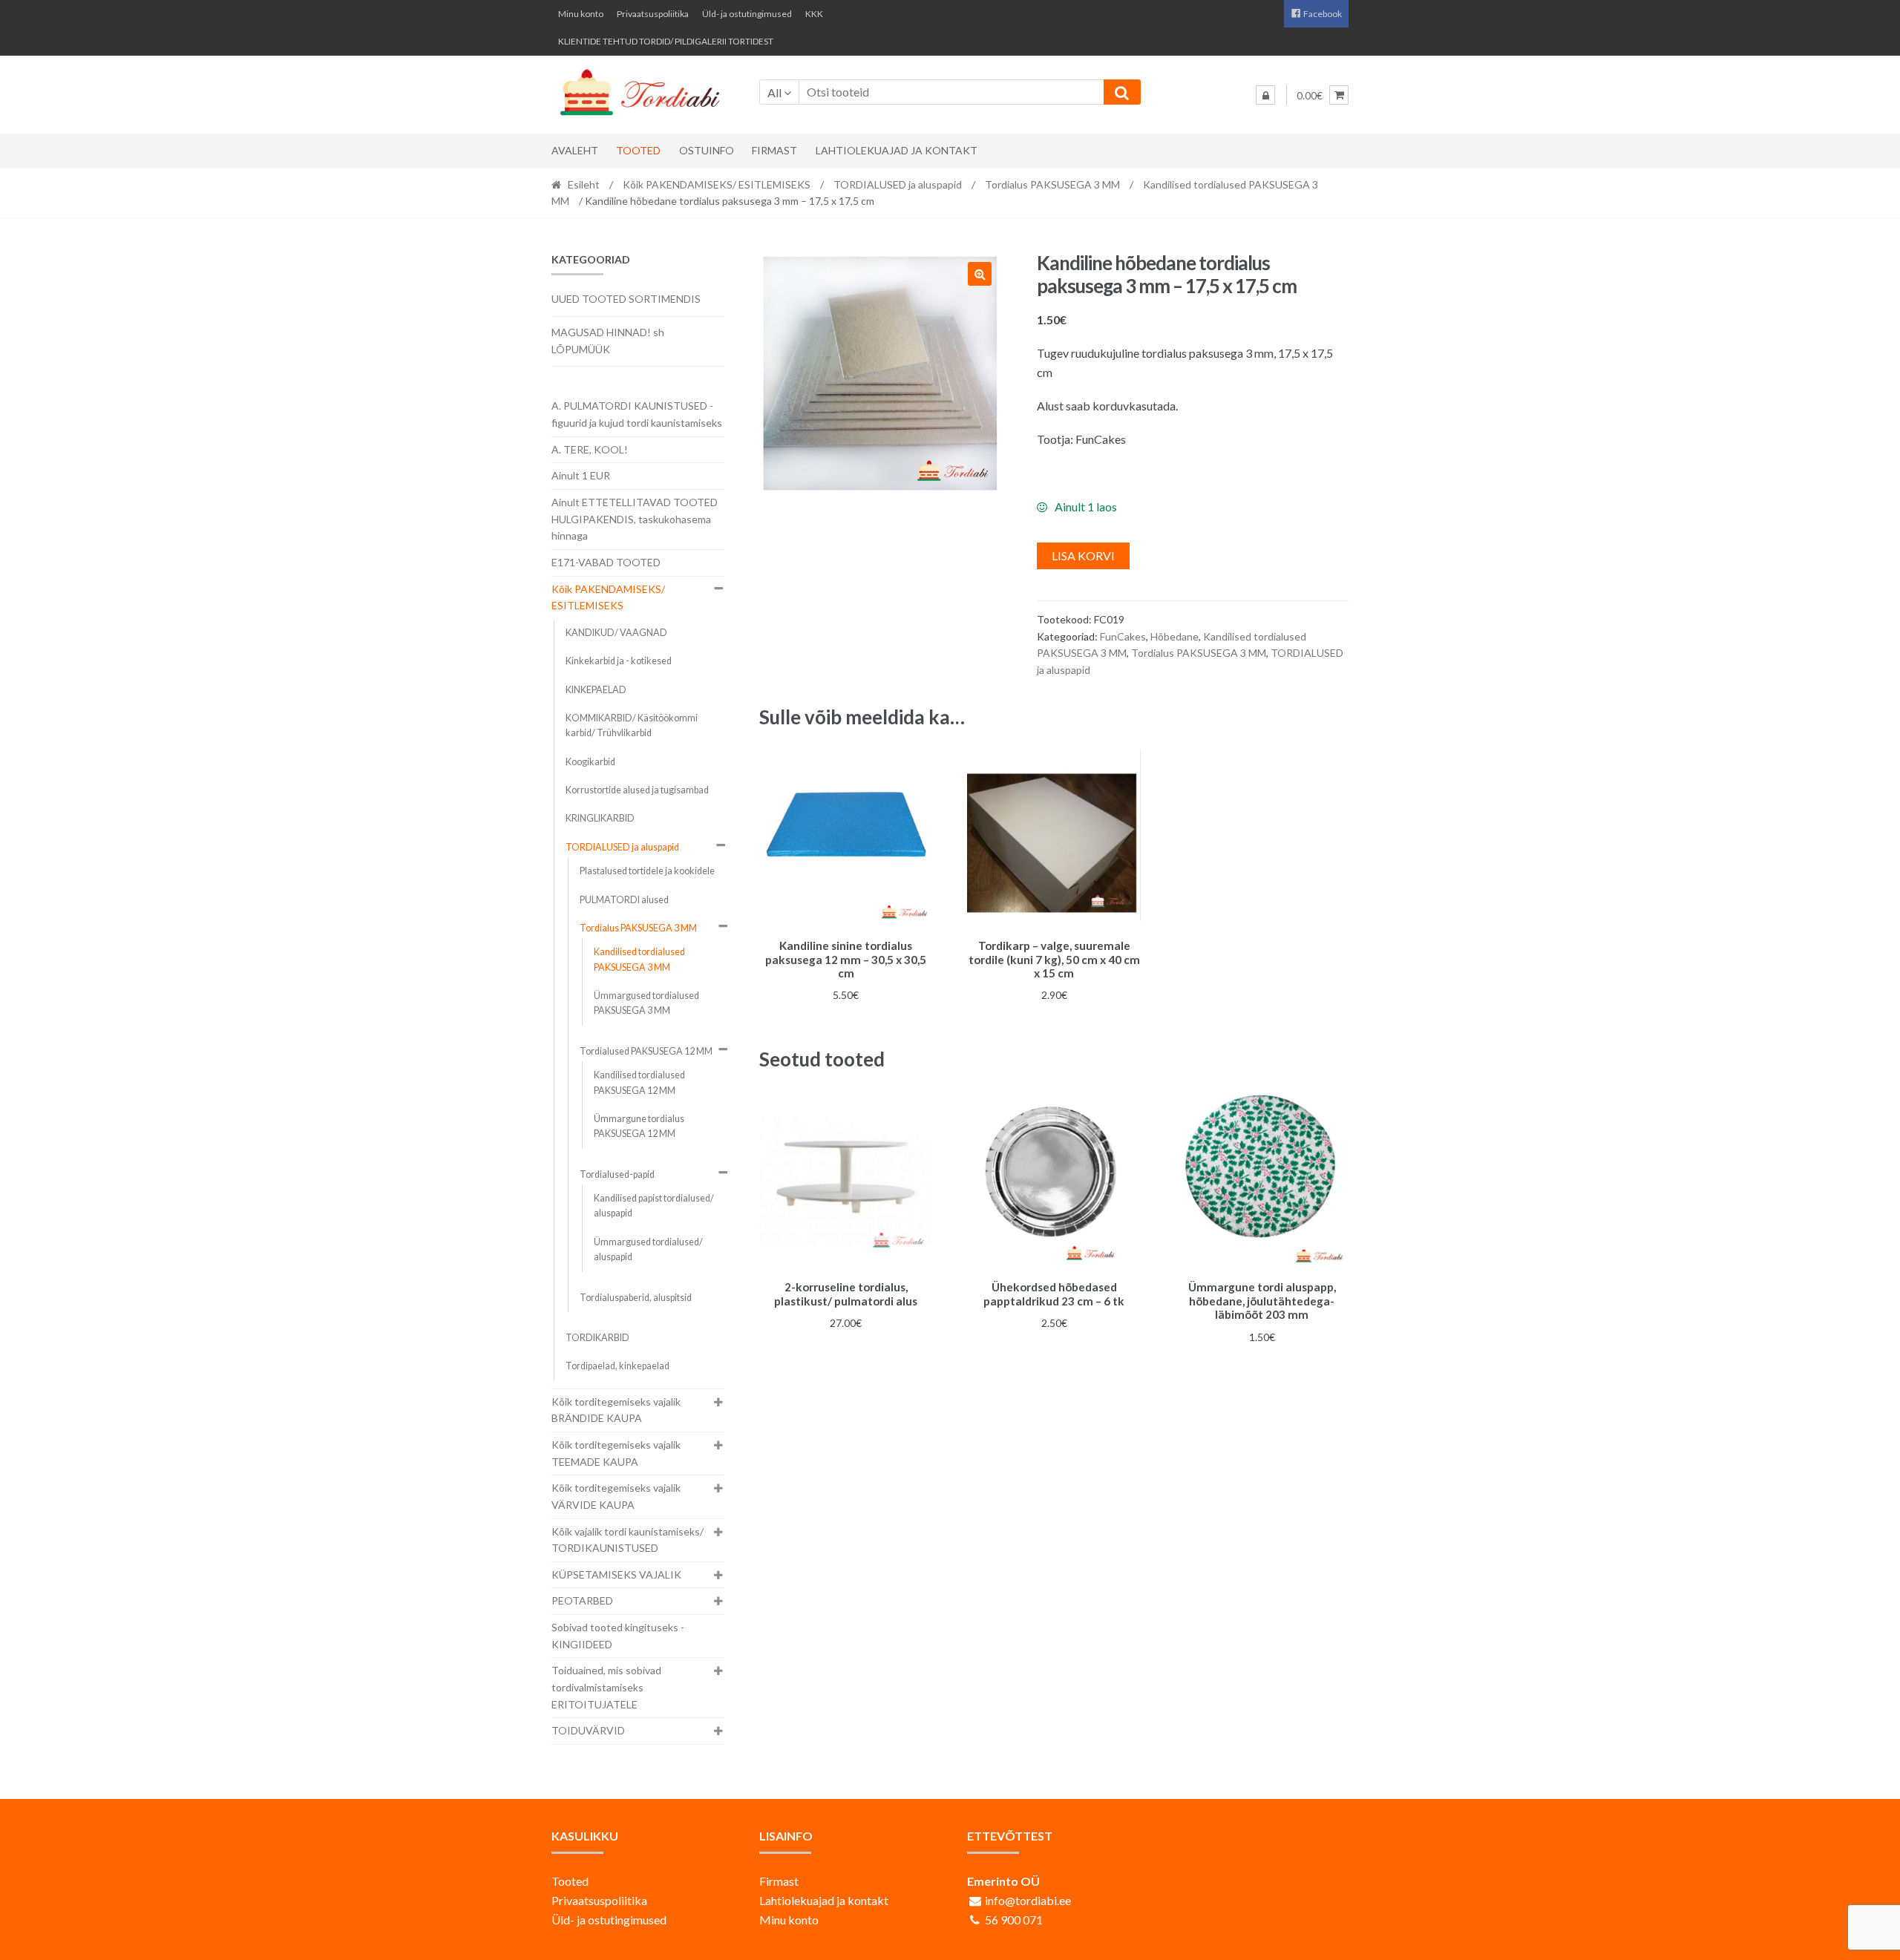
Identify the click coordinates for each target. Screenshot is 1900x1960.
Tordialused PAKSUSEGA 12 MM (646, 1051)
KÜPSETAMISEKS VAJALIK (616, 1574)
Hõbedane (1175, 636)
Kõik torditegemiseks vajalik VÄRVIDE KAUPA (616, 1496)
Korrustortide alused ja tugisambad (637, 790)
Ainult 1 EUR (581, 475)
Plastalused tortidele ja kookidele (647, 871)
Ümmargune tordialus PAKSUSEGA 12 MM (639, 1126)
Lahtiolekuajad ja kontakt (897, 150)
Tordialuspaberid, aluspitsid (636, 1298)
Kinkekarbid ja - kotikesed (619, 661)
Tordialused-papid (617, 1174)
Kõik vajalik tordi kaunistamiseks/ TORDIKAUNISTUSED (628, 1540)
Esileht (584, 184)
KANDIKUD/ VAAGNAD (616, 633)
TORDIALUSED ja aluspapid (898, 184)
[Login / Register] (1265, 95)
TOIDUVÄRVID (588, 1730)
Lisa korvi (1083, 555)
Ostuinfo (707, 150)
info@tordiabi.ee (1028, 1900)
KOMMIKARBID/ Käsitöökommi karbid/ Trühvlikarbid (632, 725)
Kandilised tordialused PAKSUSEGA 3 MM (639, 959)
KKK (814, 14)
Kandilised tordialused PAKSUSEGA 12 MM (639, 1082)
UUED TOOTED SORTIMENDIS (626, 299)
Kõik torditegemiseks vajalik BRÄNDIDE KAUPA (616, 1410)
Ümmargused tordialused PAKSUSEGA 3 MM (646, 1003)
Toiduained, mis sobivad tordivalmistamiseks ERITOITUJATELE (606, 1687)
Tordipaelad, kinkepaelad (617, 1366)
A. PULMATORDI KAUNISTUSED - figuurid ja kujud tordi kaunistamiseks (637, 414)
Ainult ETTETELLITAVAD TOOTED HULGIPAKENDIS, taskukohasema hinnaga (635, 519)
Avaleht (575, 150)
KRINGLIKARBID (600, 818)
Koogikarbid (590, 762)
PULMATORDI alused (624, 900)
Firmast (774, 150)
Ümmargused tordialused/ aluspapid (648, 1249)
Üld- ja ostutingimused (747, 14)
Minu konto (581, 14)
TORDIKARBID (597, 1338)
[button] (980, 274)
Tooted (638, 150)
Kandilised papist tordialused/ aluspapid (654, 1206)
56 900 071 (1014, 1920)
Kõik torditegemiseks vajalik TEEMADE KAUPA (616, 1453)
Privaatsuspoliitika (653, 14)
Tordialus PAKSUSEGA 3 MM (1052, 184)
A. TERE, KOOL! (590, 449)
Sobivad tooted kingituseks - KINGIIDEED (618, 1636)
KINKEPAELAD (596, 690)
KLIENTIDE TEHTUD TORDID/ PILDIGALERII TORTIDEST (666, 41)
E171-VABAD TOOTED (606, 562)
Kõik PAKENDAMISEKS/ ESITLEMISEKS (717, 184)
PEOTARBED (582, 1600)
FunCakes (1123, 636)
